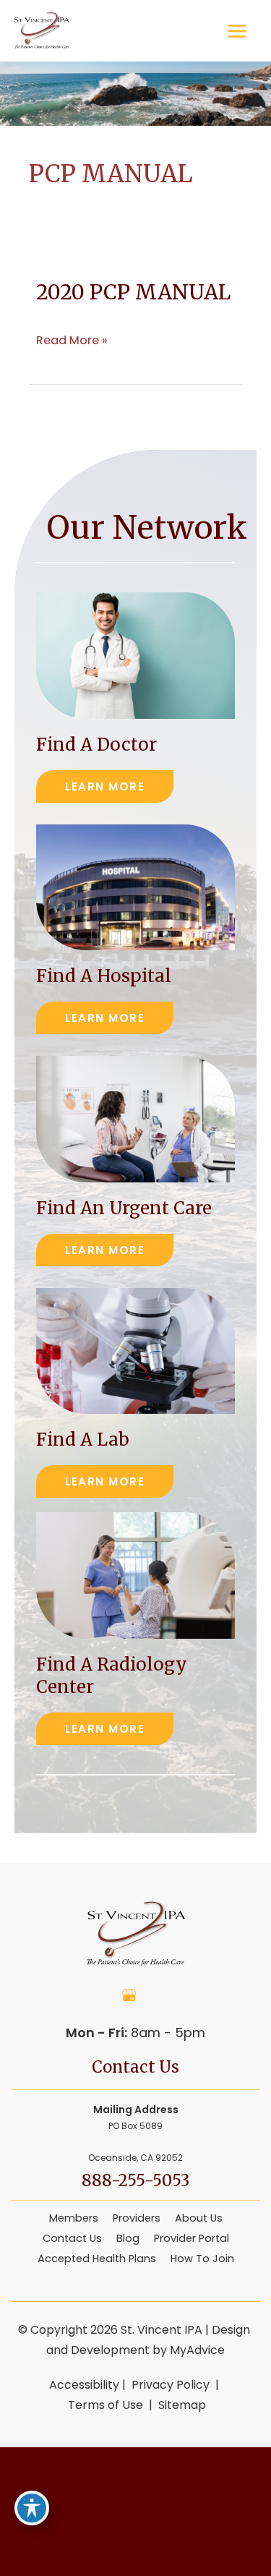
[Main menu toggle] (237, 31)
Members (74, 2218)
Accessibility (84, 2385)
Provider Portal (192, 2238)
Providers (137, 2218)
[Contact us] (257, 2512)
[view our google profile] (129, 1995)
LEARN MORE (105, 786)
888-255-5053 (135, 2180)
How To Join (202, 2259)
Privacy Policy (171, 2385)
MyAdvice (197, 2350)
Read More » (72, 341)
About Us (199, 2218)
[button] (105, 786)
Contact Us (72, 2238)
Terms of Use (106, 2405)
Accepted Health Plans (97, 2259)
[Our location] (264, 2512)
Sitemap (181, 2405)
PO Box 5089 (135, 2133)
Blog (128, 2238)
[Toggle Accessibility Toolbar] (32, 2508)
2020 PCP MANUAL (133, 292)
